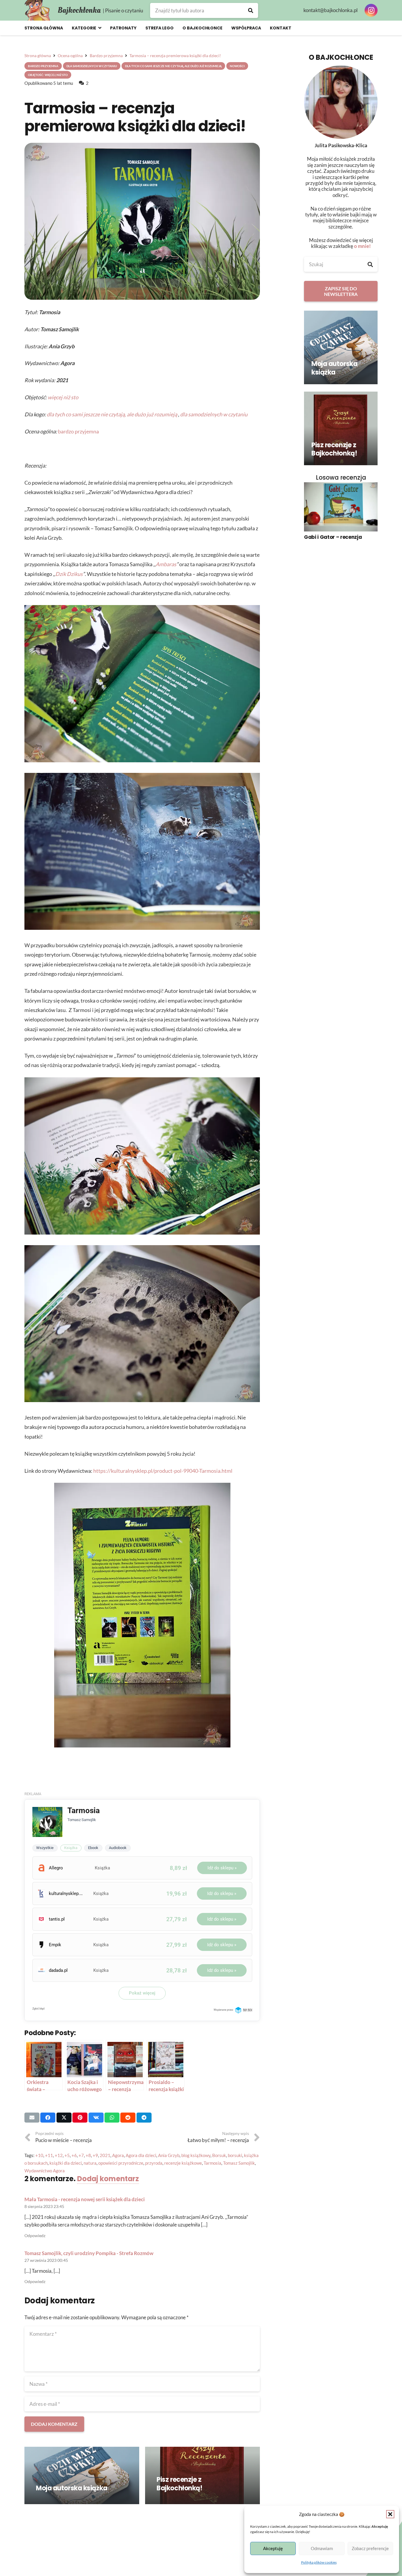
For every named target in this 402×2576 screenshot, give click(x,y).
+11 (49, 2155)
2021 (105, 2155)
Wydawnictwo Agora (45, 2171)
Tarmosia (212, 2163)
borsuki (235, 2155)
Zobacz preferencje (370, 2548)
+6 (74, 2155)
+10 (39, 2155)
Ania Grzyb (169, 2155)
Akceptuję (273, 2548)
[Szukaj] (251, 10)
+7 (81, 2155)
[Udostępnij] (48, 2118)
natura (90, 2163)
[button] (390, 2514)
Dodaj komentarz (108, 2179)
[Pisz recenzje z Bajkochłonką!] (202, 2475)
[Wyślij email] (32, 2118)
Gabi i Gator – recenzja (333, 537)
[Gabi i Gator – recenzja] (341, 507)
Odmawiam (322, 2548)
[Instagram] (371, 10)
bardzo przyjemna (78, 431)
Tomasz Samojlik (239, 2163)
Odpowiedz (35, 2236)
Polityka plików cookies (319, 2562)
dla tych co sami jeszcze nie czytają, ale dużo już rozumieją (112, 414)
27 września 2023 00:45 (46, 2260)
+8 (88, 2155)
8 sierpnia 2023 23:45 (44, 2206)
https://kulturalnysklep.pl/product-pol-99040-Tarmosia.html (163, 1471)
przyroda (154, 2163)
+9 (95, 2155)
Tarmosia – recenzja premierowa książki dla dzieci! (135, 117)
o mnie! (362, 246)
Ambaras (166, 564)
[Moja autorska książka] (82, 2475)
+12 (59, 2155)
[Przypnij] (80, 2118)
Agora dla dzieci (141, 2155)
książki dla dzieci (66, 2163)
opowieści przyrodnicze (121, 2163)
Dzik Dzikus (69, 574)
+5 (67, 2155)
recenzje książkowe (183, 2163)
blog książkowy (196, 2155)
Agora (118, 2155)
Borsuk (219, 2155)
